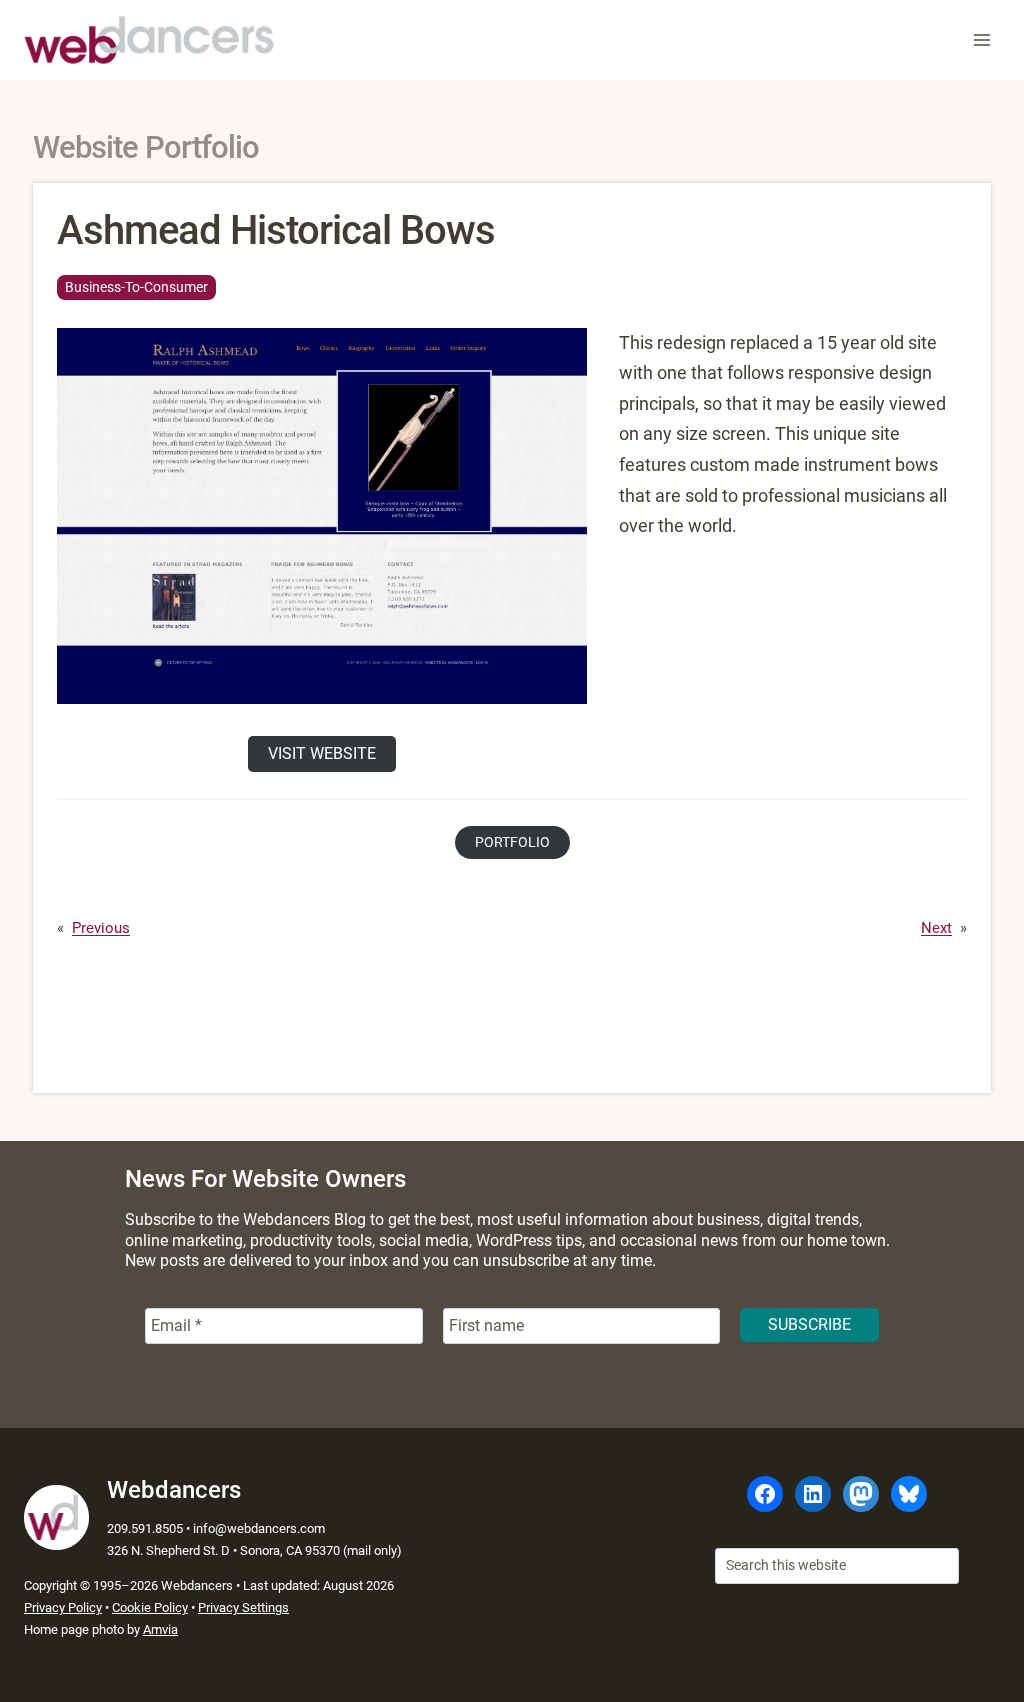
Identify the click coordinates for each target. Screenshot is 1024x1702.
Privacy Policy (63, 1607)
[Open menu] (981, 39)
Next (936, 928)
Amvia (160, 1629)
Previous (101, 928)
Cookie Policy (150, 1607)
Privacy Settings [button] (243, 1607)
